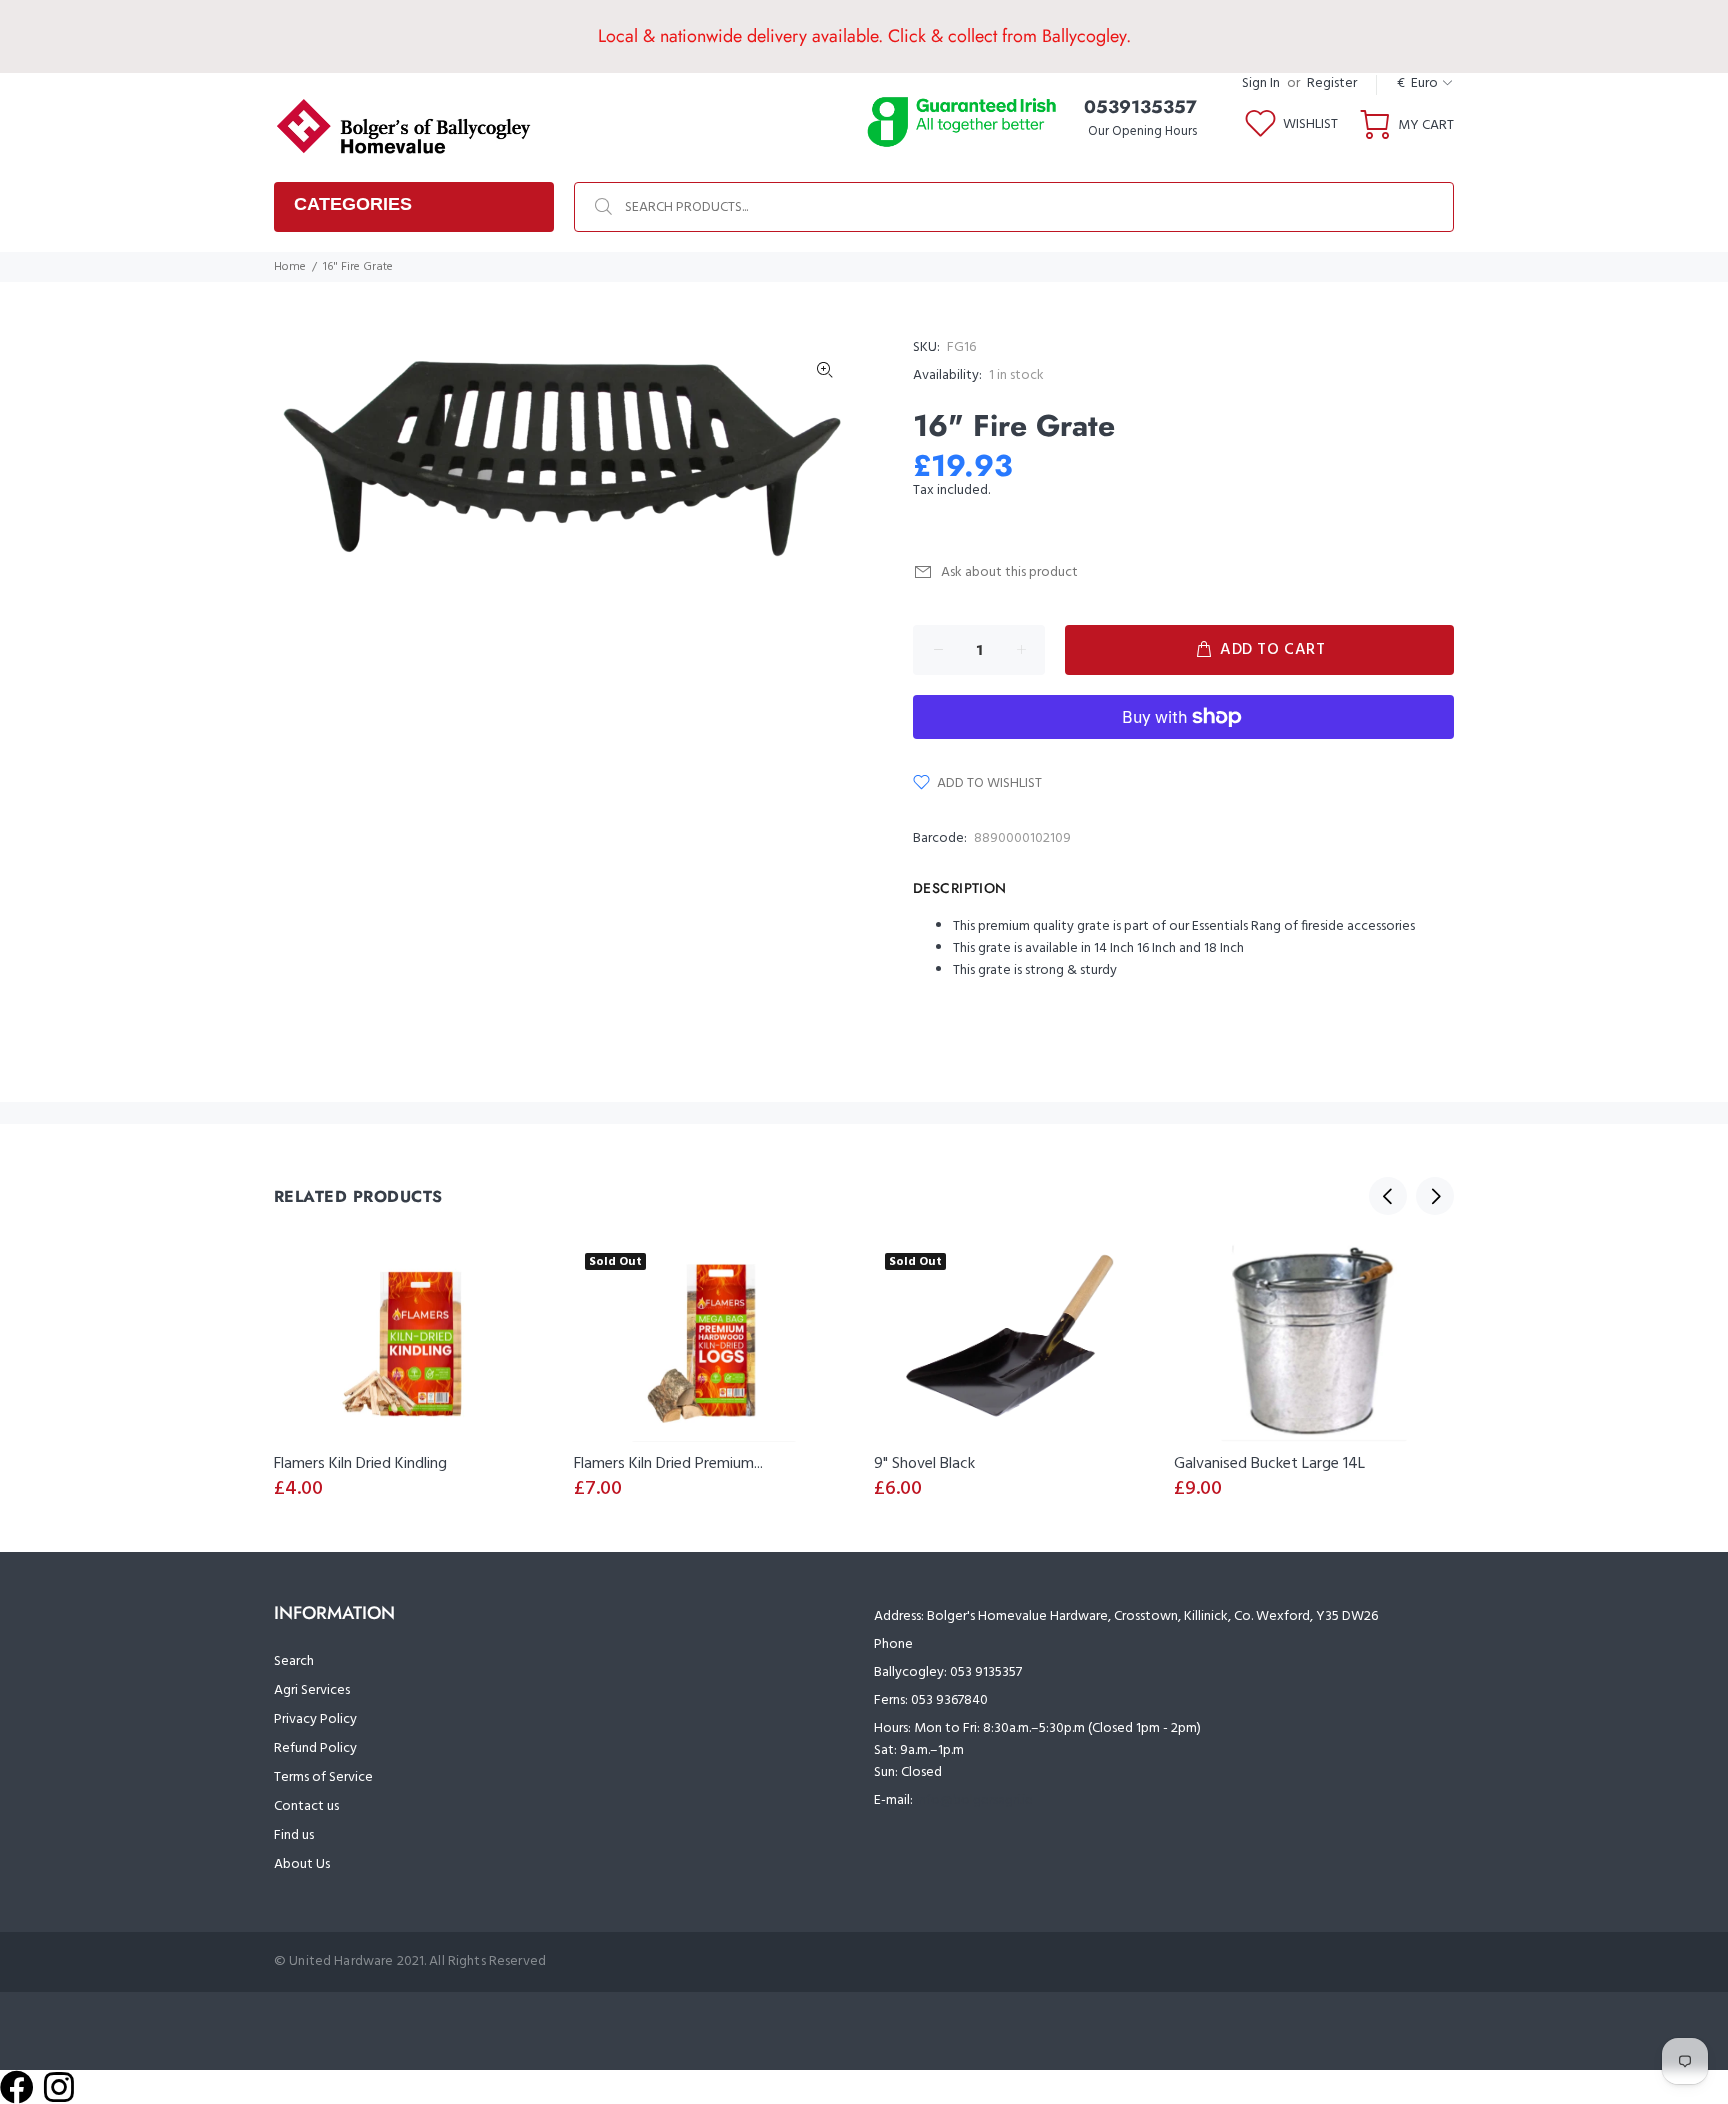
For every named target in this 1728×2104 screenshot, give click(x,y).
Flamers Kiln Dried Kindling (360, 1464)
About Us (302, 1864)
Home (290, 267)
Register (1332, 83)
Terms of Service (323, 1777)
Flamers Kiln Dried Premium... (668, 1464)
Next (1435, 1196)
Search (294, 1661)
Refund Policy (315, 1748)
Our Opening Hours (1142, 131)
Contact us (306, 1806)
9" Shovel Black (924, 1464)
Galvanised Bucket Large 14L (1269, 1464)
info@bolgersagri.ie (974, 1800)
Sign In (1261, 83)
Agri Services (312, 1690)
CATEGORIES (353, 204)
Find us (294, 1835)
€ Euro (1417, 83)
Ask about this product (1009, 572)
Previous (1388, 1196)
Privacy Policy (315, 1719)
